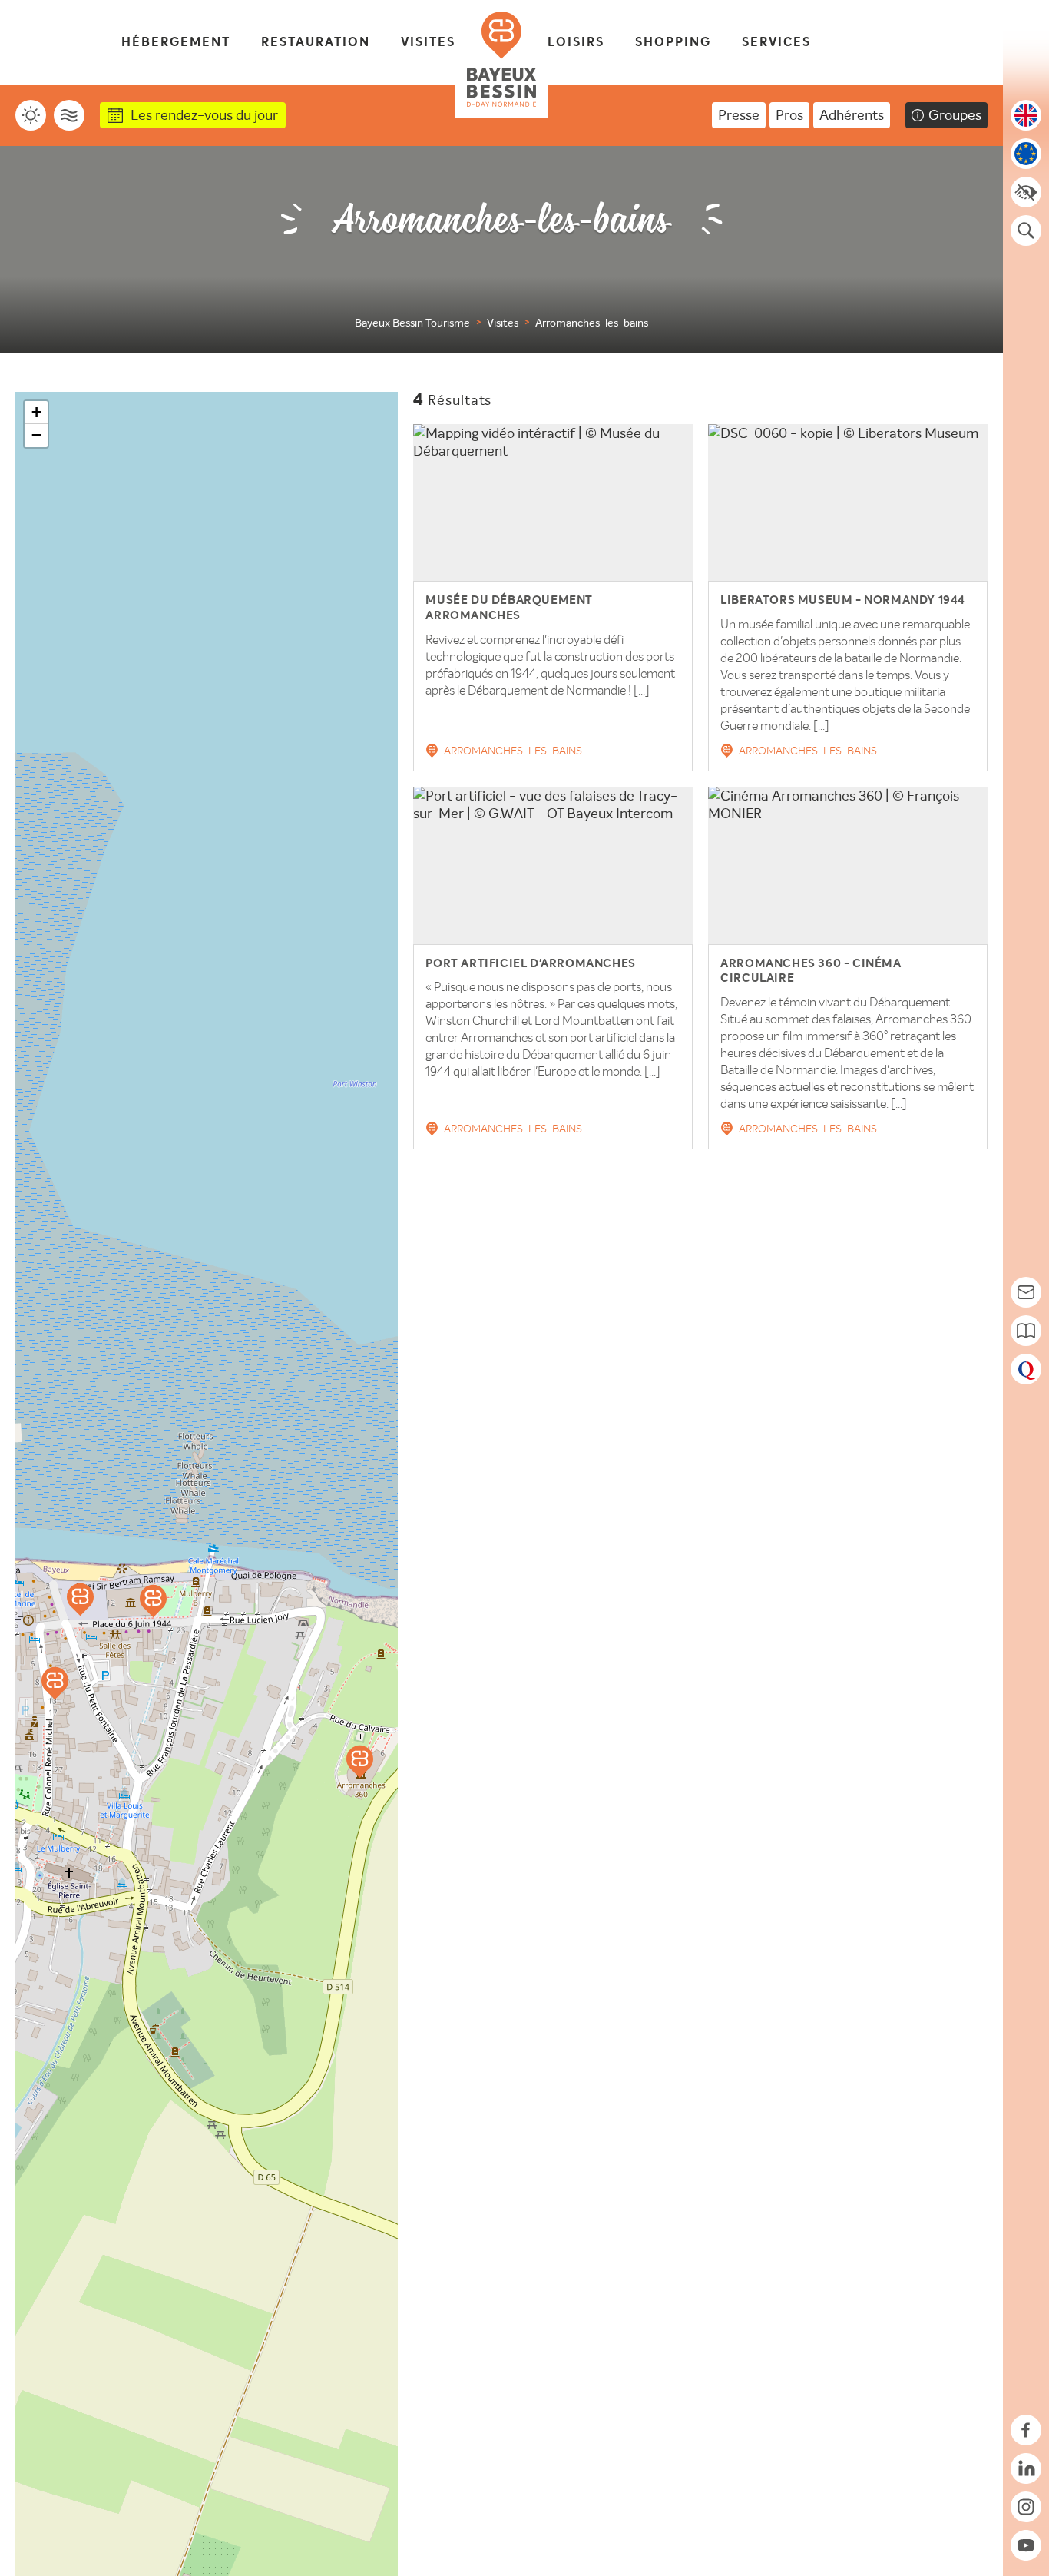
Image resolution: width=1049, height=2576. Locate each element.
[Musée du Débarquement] (153, 1601)
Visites (428, 43)
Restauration (316, 43)
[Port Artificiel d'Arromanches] (80, 1600)
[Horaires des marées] (69, 115)
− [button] (36, 435)
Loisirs (576, 43)
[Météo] (31, 115)
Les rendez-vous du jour (204, 115)
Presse (739, 115)
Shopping (673, 43)
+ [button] (36, 412)
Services (776, 43)
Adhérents (852, 115)
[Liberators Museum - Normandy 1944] (55, 1683)
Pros (789, 115)
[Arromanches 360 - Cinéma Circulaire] (360, 1762)
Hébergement (176, 43)
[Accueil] (501, 59)
